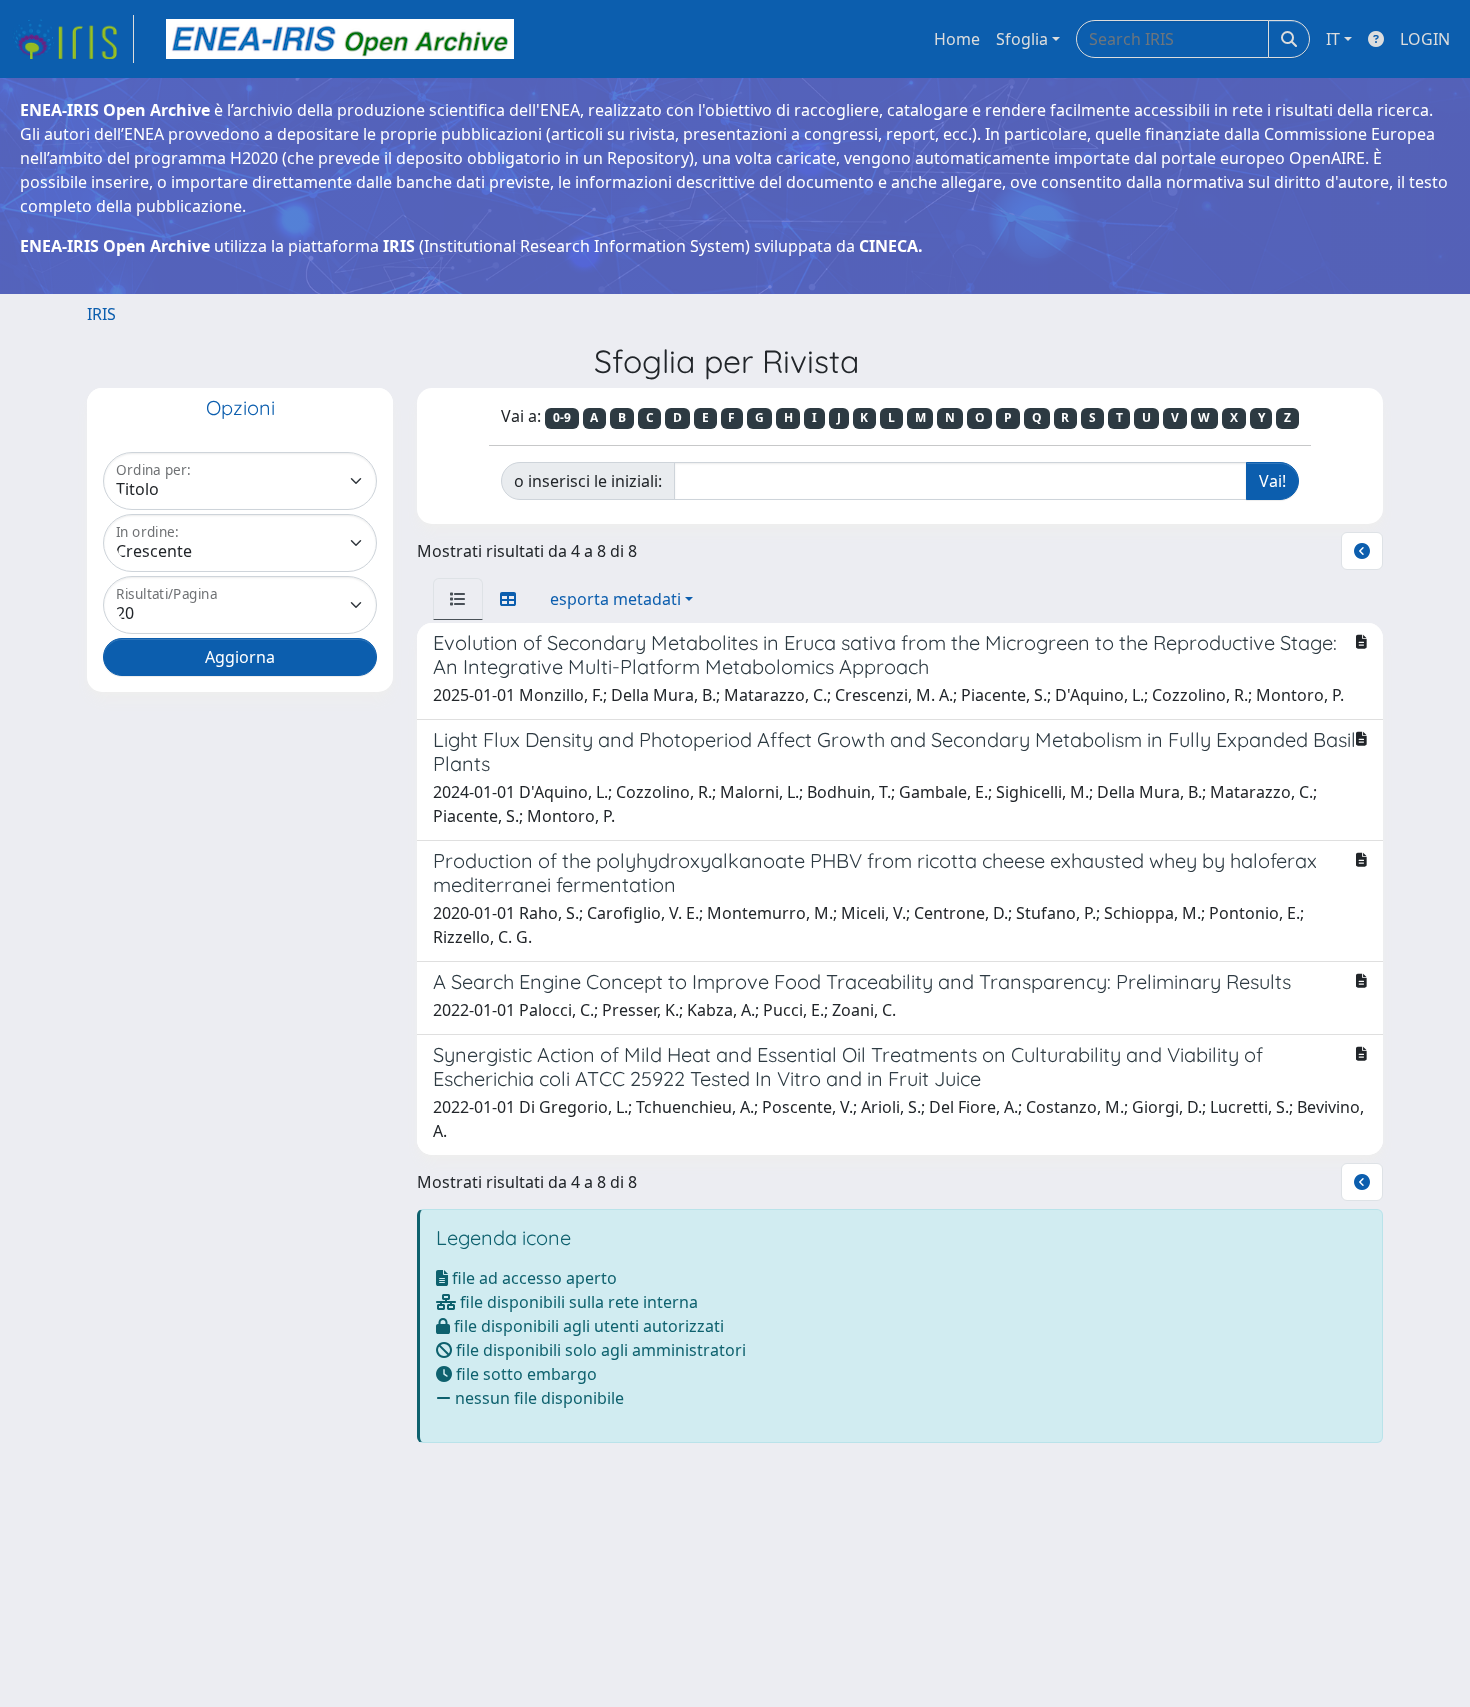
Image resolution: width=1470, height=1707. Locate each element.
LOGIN (1425, 39)
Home (957, 39)
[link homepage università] (340, 39)
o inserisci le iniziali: (588, 481)
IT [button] (1333, 39)
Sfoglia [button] (1022, 39)
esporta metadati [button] (615, 599)
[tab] (458, 599)
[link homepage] (73, 39)
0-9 (562, 417)
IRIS (101, 314)
